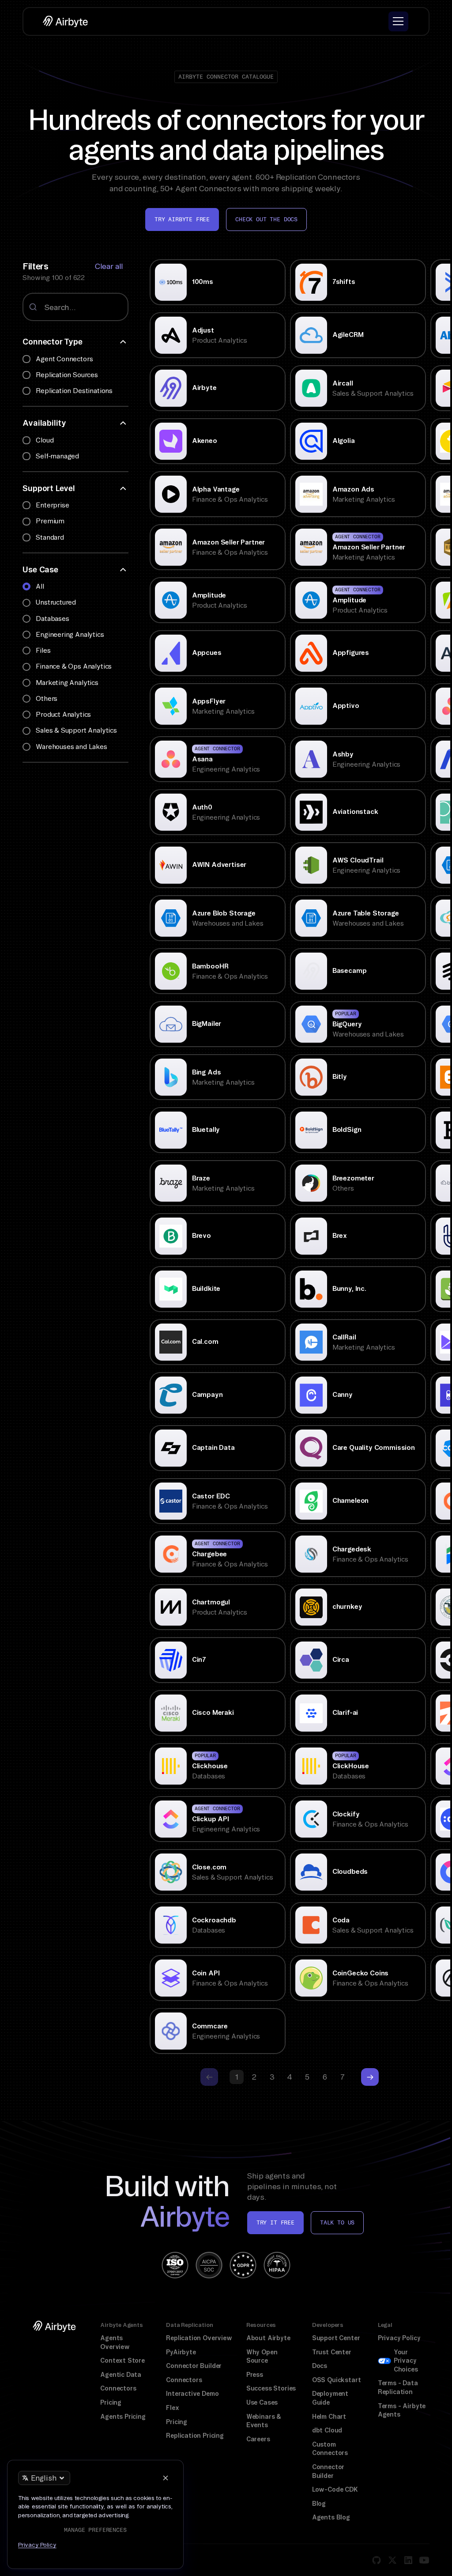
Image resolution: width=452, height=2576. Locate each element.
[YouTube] (424, 2560)
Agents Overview (115, 2342)
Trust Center (332, 2352)
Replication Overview (199, 2338)
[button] (398, 21)
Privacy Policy (399, 2338)
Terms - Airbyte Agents (402, 2410)
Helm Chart (329, 2417)
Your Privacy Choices (406, 2361)
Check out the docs (266, 219)
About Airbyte (268, 2338)
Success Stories (271, 2388)
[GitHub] (377, 2560)
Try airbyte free (182, 219)
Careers (258, 2439)
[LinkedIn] (408, 2560)
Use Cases (262, 2402)
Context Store (122, 2360)
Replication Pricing (195, 2436)
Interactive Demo (192, 2394)
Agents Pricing (123, 2417)
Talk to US (337, 2222)
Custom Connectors (330, 2449)
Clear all (109, 266)
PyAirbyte (181, 2352)
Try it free (275, 2222)
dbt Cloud (327, 2430)
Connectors (118, 2388)
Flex (172, 2408)
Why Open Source (262, 2357)
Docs (320, 2366)
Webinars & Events (264, 2421)
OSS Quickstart (337, 2380)
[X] (392, 2560)
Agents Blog (331, 2517)
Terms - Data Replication (398, 2387)
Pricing (111, 2402)
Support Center (336, 2338)
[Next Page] (370, 2077)
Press (255, 2375)
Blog (319, 2504)
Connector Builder (194, 2366)
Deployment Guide (330, 2398)
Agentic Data (121, 2375)
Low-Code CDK (335, 2489)
